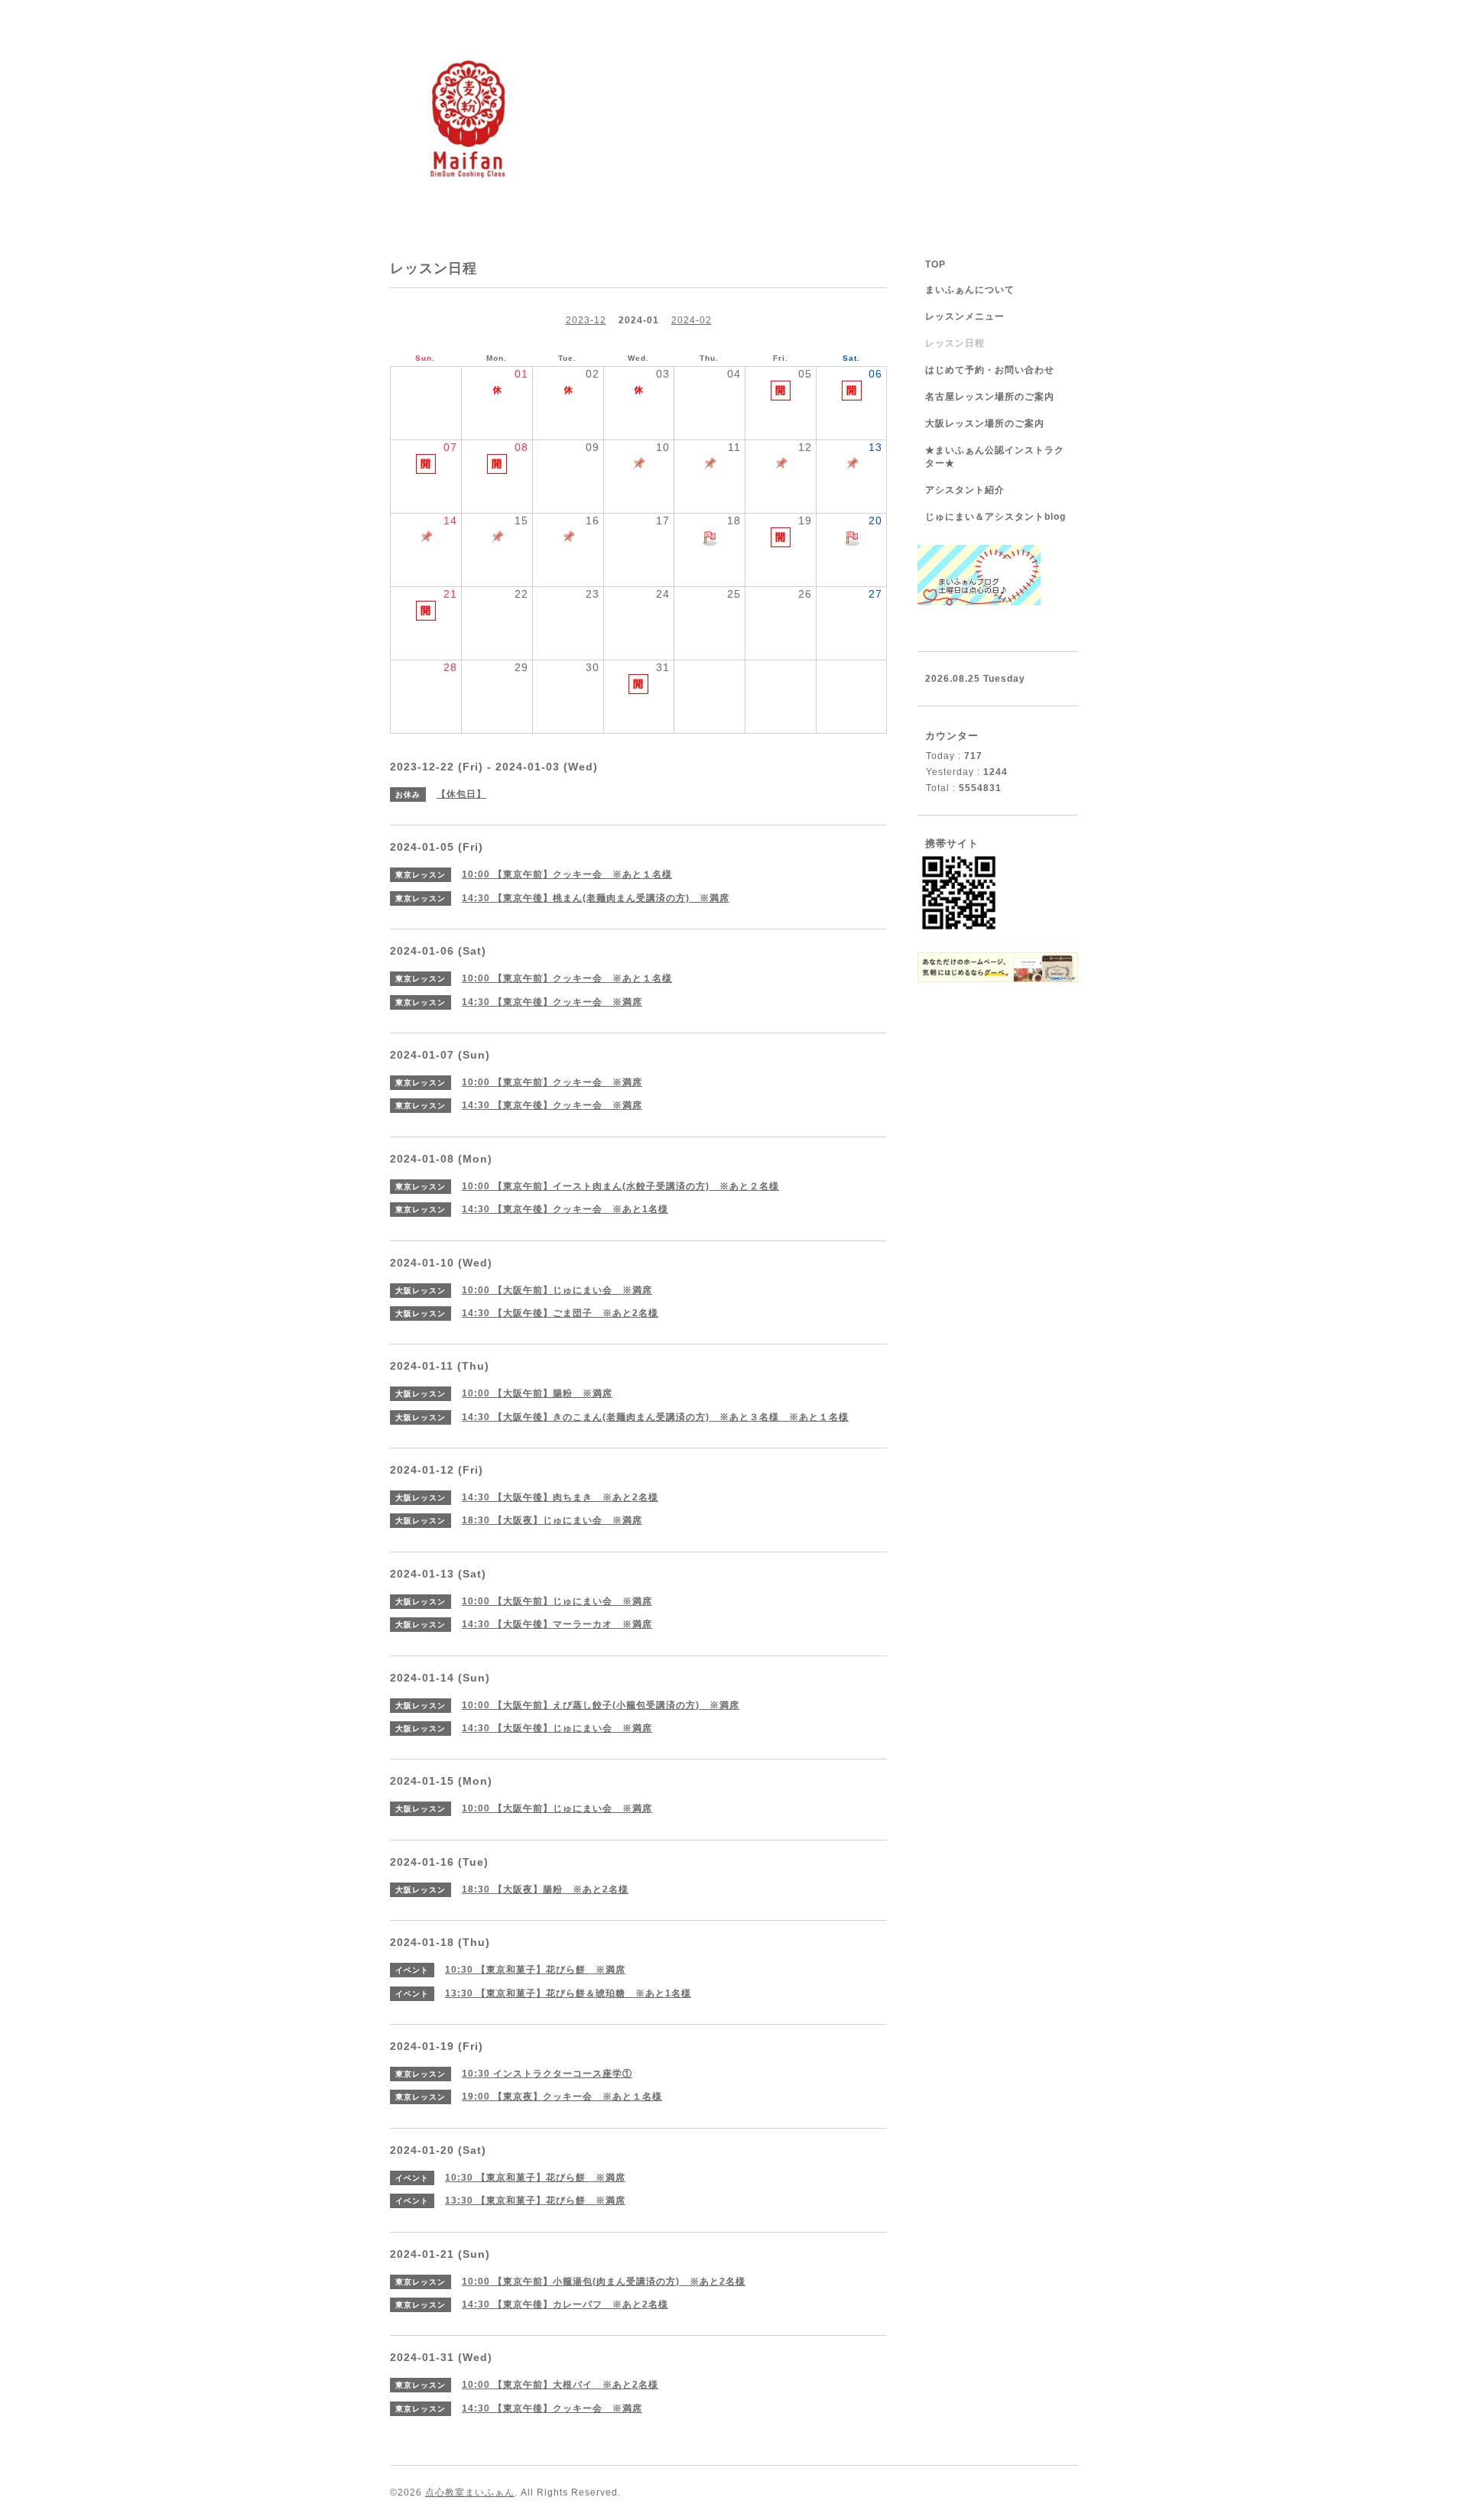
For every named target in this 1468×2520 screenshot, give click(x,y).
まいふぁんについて (970, 290)
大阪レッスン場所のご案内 (985, 423)
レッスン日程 (955, 343)
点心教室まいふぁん (470, 2492)
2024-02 (692, 320)
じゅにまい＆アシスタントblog (995, 517)
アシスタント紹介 (965, 490)
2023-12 (586, 320)
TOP (935, 264)
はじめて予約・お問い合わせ (990, 370)
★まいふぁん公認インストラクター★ (995, 457)
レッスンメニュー (965, 316)
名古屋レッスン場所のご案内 (990, 397)
